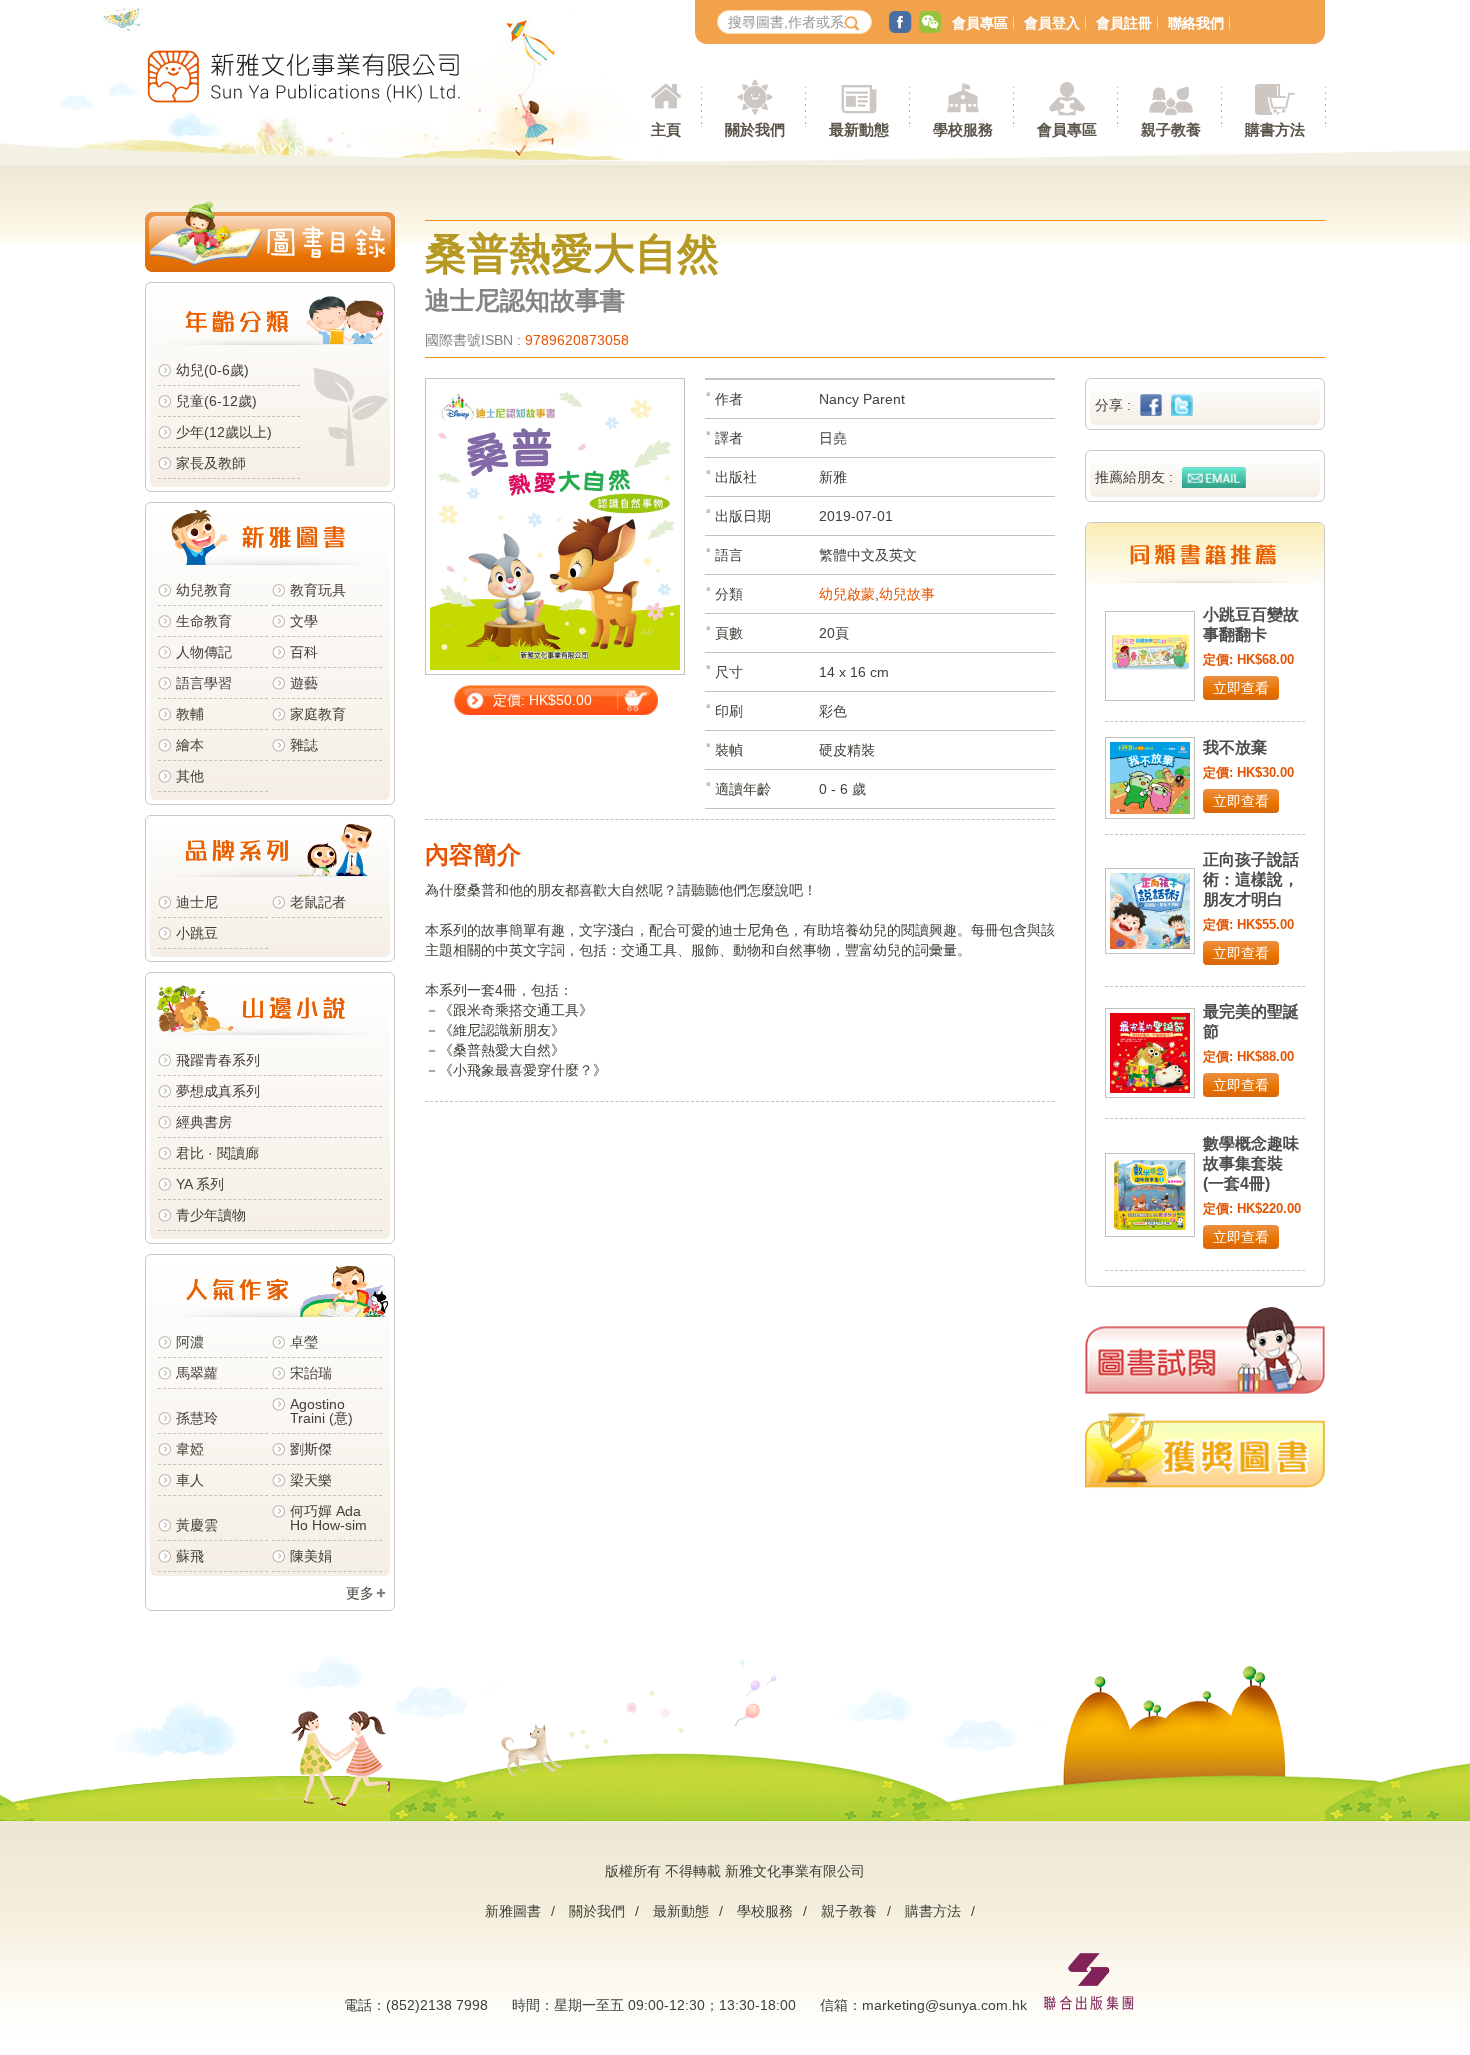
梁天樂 (311, 1480)
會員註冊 (1124, 23)
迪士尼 (197, 902)
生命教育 (204, 621)
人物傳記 (204, 652)
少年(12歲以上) (224, 432)
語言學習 (204, 683)
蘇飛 (190, 1556)
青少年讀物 (211, 1215)
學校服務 (963, 129)
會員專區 (980, 23)
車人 (190, 1480)
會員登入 (1052, 23)
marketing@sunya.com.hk (944, 2005)
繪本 (190, 745)
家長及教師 (211, 463)
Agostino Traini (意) (321, 1411)
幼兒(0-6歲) (212, 370)
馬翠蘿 (197, 1373)
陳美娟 (311, 1556)
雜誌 (304, 745)
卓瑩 (304, 1342)
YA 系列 (200, 1184)
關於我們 (597, 1911)
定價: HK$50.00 (542, 700)
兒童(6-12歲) (220, 401)
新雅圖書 (513, 1911)
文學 (304, 621)
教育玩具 (318, 590)
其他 (190, 776)
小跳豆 (197, 933)
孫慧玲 (197, 1418)
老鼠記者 (318, 902)
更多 (360, 1593)
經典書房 (204, 1122)
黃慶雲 (197, 1525)
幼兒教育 (204, 590)
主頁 (666, 129)
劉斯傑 (311, 1449)
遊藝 (304, 683)
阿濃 (190, 1342)
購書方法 (933, 1911)
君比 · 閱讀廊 (217, 1153)
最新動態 (681, 1911)
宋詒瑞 (311, 1373)
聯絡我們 (1196, 23)
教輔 (190, 714)
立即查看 (1241, 688)
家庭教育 (318, 714)
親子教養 (849, 1911)
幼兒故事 (907, 594)
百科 (304, 652)
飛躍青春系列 (218, 1060)
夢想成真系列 (218, 1091)
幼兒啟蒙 (847, 594)
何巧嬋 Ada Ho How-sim (328, 1518)
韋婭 (190, 1449)
